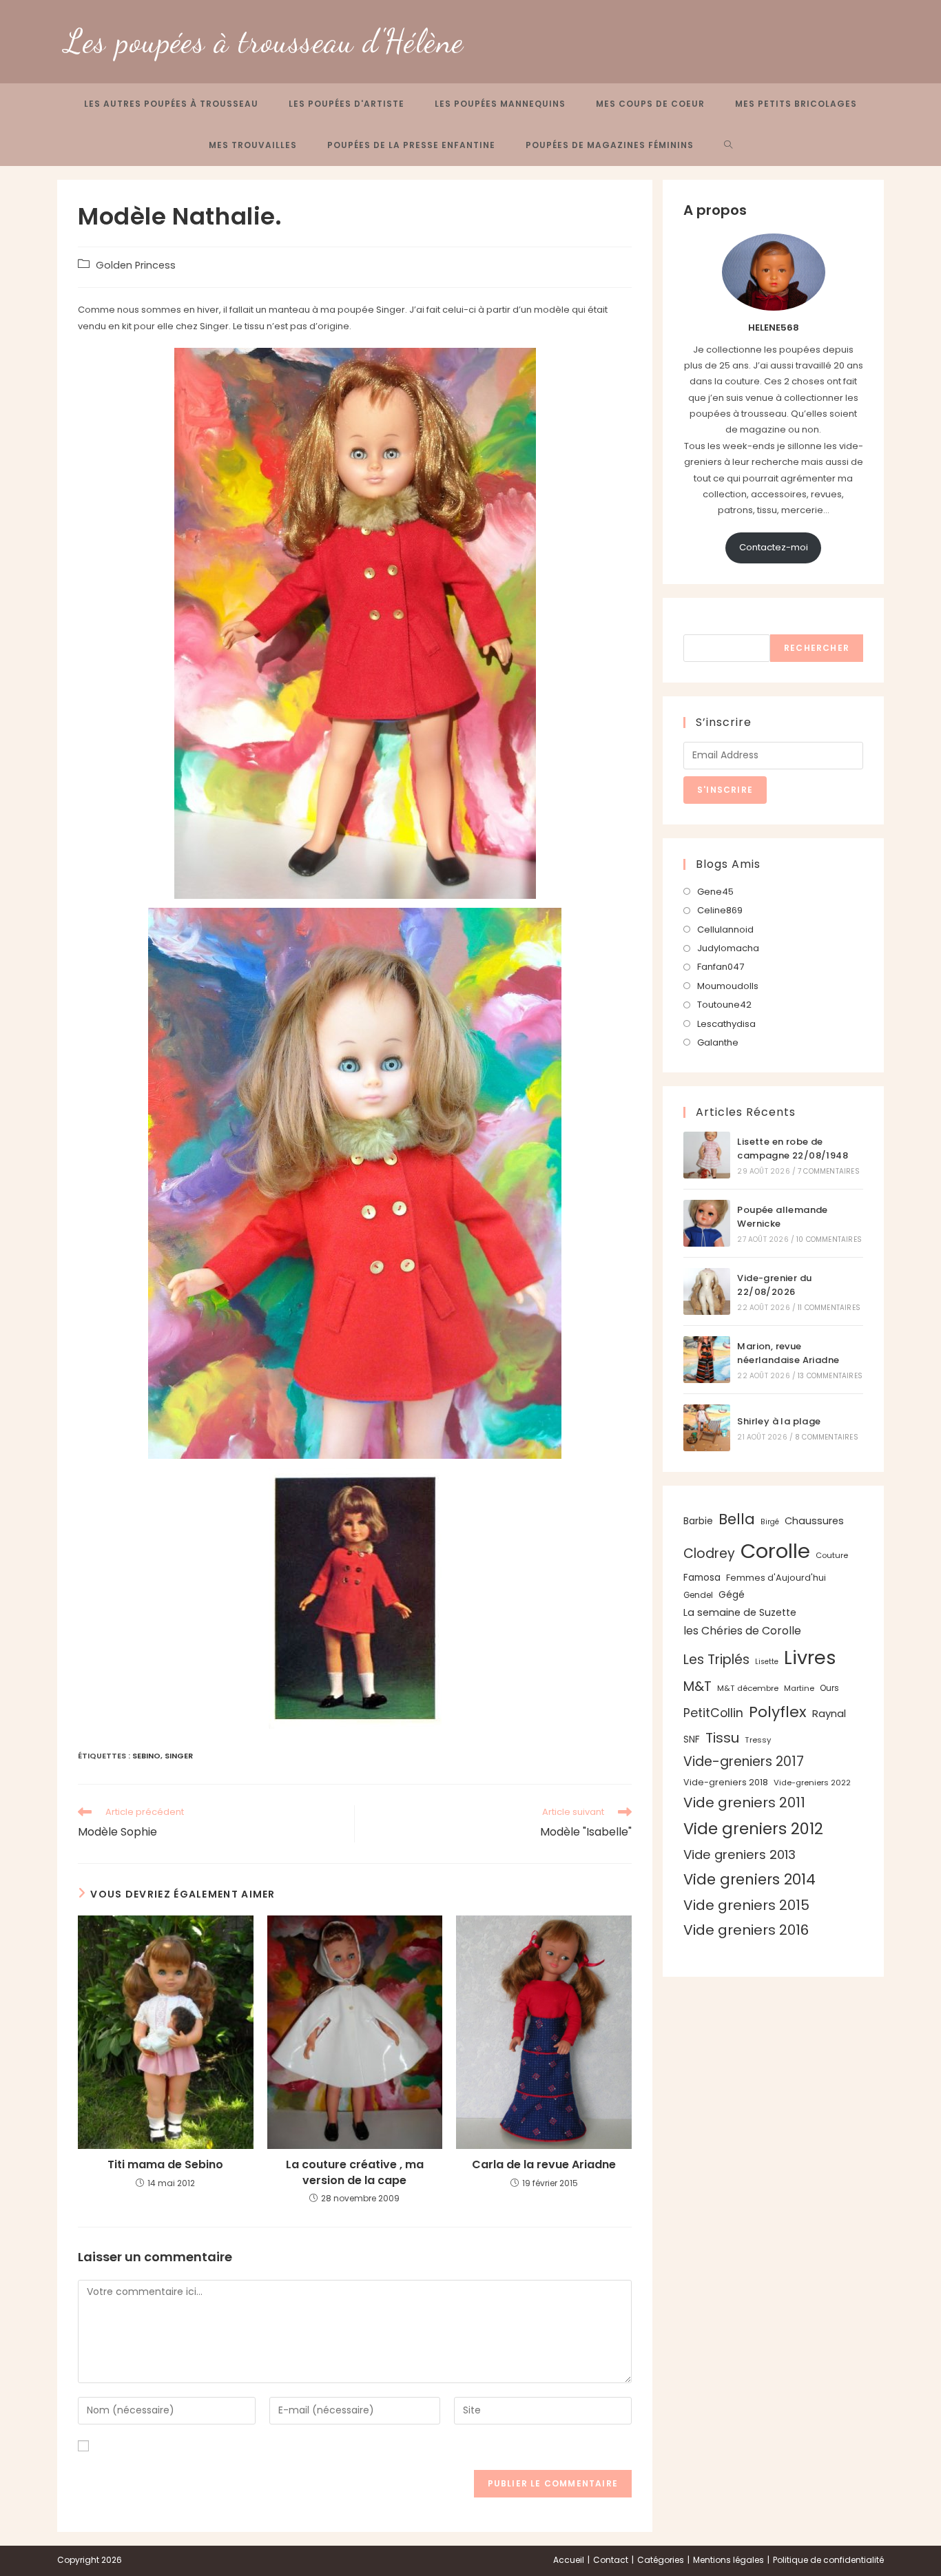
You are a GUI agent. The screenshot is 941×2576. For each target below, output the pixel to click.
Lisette (767, 1662)
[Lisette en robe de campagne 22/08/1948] (707, 1155)
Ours (829, 1688)
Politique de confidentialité (828, 2560)
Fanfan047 (721, 967)
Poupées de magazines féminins (610, 145)
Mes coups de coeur (650, 104)
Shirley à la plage (779, 1421)
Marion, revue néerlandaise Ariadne (788, 1353)
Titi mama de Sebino (165, 2165)
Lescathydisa (726, 1024)
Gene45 (715, 892)
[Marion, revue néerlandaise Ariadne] (707, 1360)
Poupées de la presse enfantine (411, 145)
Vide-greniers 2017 (744, 1762)
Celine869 (720, 910)
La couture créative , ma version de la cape (355, 2172)
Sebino (146, 1756)
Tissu (722, 1738)
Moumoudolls (728, 986)
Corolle (775, 1551)
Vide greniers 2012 (753, 1829)
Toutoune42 (724, 1005)
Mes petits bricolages (796, 104)
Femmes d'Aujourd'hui (776, 1578)
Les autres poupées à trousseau (171, 104)
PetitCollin (713, 1713)
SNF (692, 1739)
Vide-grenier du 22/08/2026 (774, 1285)
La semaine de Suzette (740, 1612)
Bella (737, 1519)
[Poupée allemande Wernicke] (707, 1223)
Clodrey (709, 1554)
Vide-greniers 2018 (726, 1782)
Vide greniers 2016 (746, 1930)
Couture (832, 1555)
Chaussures (814, 1521)
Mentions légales (728, 2560)
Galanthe (718, 1042)
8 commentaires (827, 1437)
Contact (611, 2560)
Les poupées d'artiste (347, 104)
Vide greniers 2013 (740, 1855)
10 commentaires (829, 1239)
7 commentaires (829, 1171)
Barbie (698, 1521)
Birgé (770, 1522)
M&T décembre (748, 1688)
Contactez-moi (774, 547)
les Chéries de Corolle (742, 1631)
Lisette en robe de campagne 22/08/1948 (793, 1149)
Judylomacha (728, 948)
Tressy (758, 1740)
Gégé (732, 1595)
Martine (799, 1688)
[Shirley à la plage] (707, 1428)
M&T (697, 1686)
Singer (179, 1756)
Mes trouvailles (253, 145)
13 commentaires (830, 1376)
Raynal (829, 1713)
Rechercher (712, 626)
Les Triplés (716, 1660)
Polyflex (778, 1712)
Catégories (661, 2560)
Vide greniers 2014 (749, 1879)
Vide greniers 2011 (744, 1803)
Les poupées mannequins (500, 104)
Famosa (702, 1578)
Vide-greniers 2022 (812, 1783)
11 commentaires (829, 1308)
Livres (810, 1658)
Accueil (569, 2560)
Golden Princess (136, 265)
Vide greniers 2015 (746, 1905)
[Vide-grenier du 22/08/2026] (707, 1291)
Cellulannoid (725, 929)
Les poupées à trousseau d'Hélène (264, 41)
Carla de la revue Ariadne (544, 2165)
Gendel (698, 1595)
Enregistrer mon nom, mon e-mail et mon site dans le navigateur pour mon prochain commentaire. (320, 2446)
